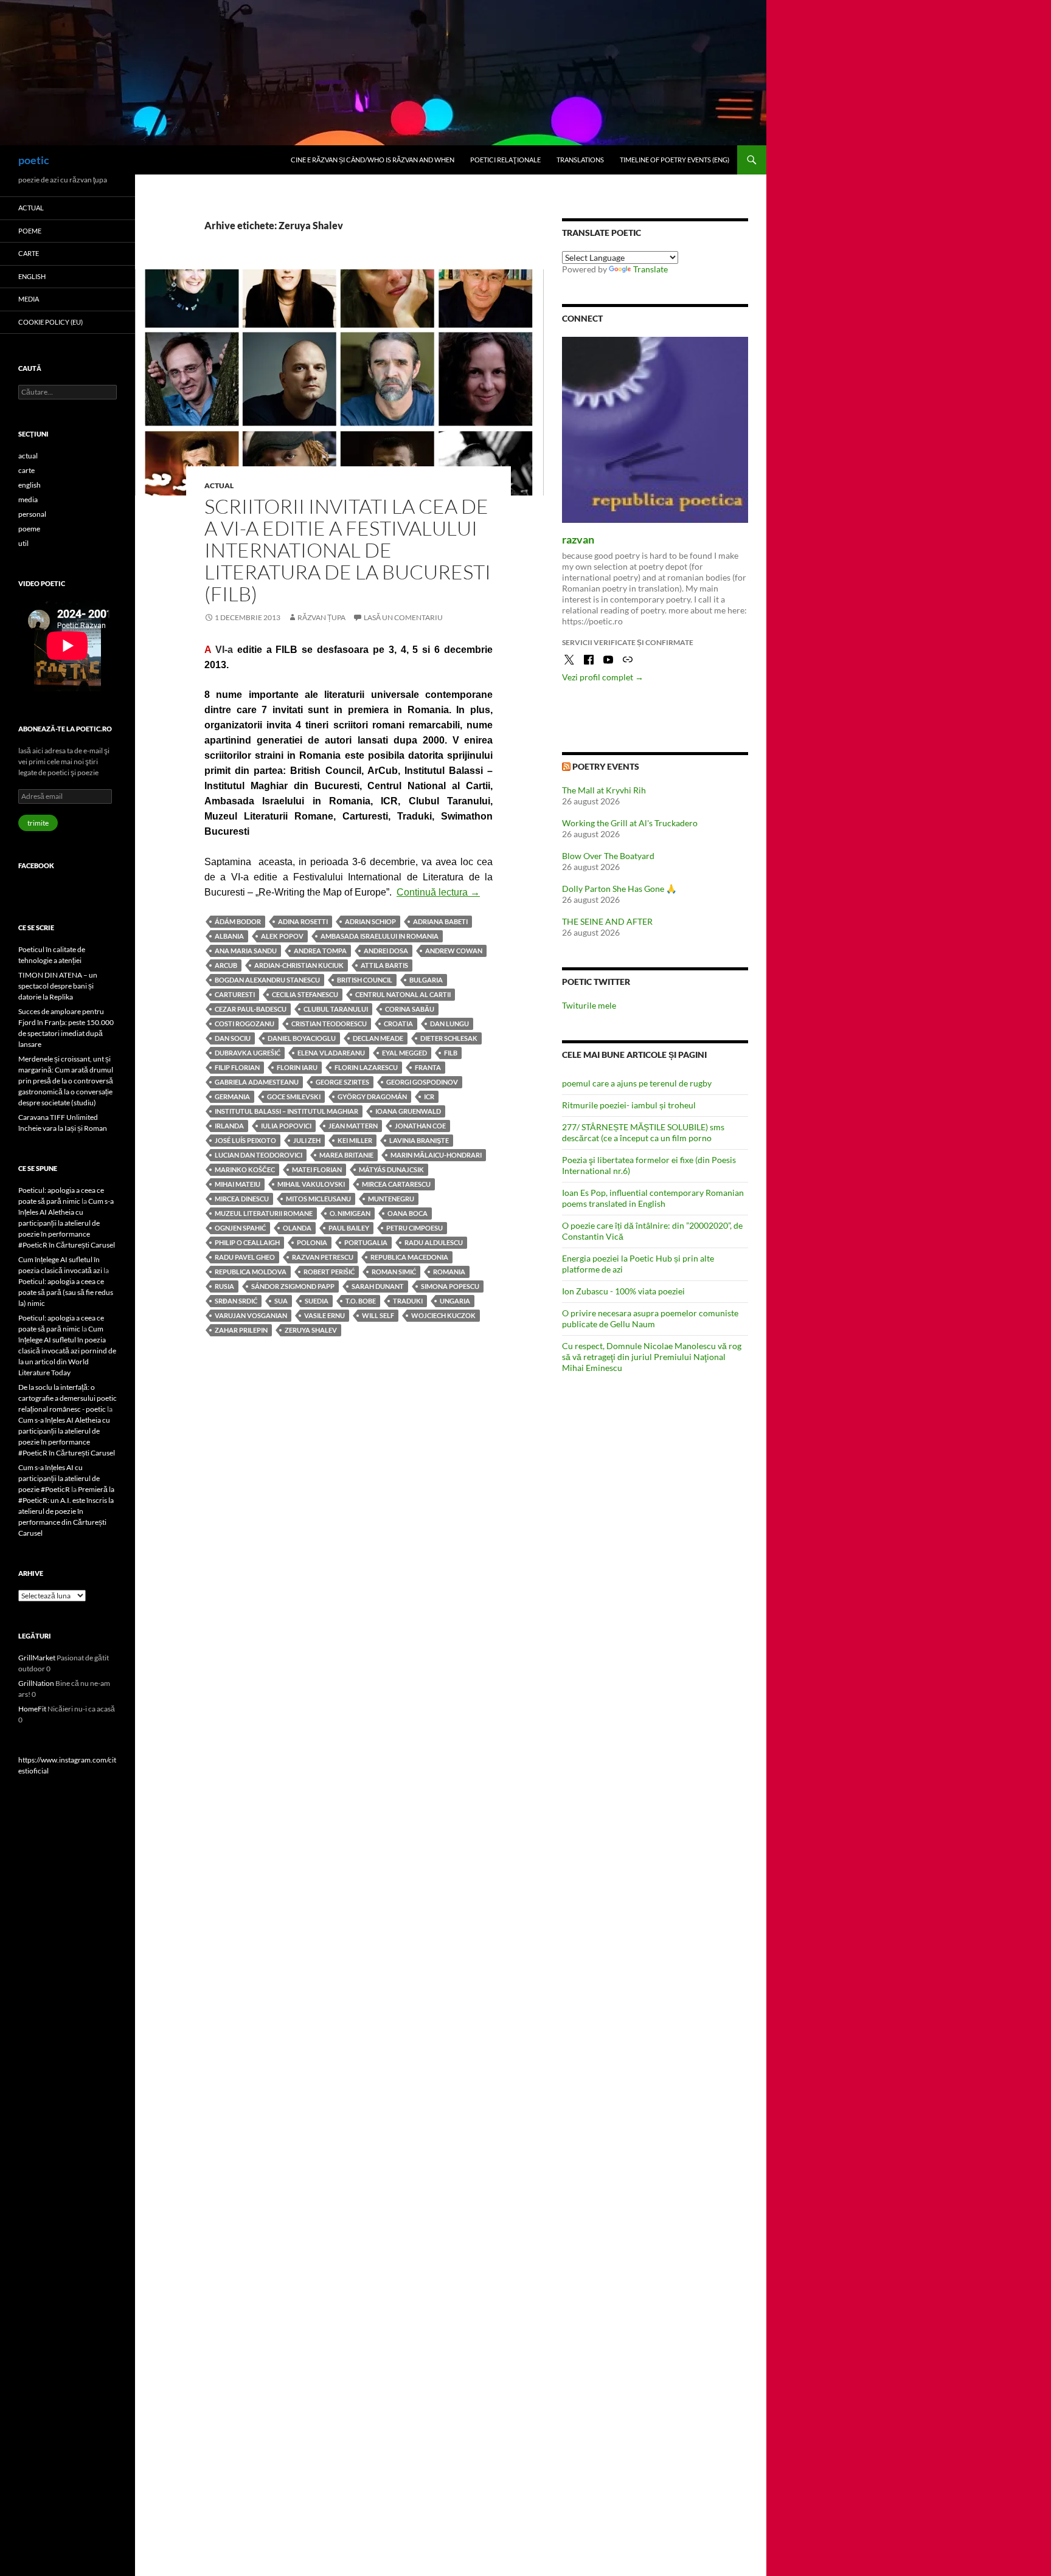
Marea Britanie (346, 1155)
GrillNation (36, 1683)
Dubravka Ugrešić (248, 1053)
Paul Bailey (349, 1228)
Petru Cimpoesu (415, 1228)
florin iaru (297, 1067)
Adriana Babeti (440, 921)
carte (29, 253)
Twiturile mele (589, 1005)
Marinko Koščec (245, 1169)
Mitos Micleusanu (318, 1199)
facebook (36, 865)
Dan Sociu (233, 1038)
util (23, 543)
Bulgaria (426, 980)
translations (580, 160)
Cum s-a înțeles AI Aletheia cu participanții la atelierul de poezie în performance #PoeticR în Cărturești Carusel (67, 1223)
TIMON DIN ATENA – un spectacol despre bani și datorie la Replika (58, 986)
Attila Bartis (384, 965)
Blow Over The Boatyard (608, 856)
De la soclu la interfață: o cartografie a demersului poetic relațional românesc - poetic (68, 1398)
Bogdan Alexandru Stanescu (267, 980)
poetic (34, 160)
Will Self (378, 1315)
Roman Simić (394, 1272)
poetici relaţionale (505, 160)
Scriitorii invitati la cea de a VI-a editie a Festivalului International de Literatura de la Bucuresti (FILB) (348, 550)
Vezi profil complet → (603, 677)
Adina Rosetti (303, 921)
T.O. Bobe (361, 1301)
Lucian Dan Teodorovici (258, 1155)
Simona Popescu (450, 1286)
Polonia (312, 1242)
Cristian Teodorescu (329, 1024)
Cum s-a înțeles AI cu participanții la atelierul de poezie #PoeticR (59, 1478)
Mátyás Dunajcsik (391, 1169)
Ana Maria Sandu (246, 951)
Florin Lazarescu (366, 1067)
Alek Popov (282, 936)
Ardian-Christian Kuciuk (299, 965)
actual (219, 485)
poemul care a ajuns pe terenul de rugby (637, 1083)
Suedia (317, 1301)
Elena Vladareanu (331, 1053)
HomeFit (32, 1709)
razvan (578, 539)
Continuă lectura (438, 892)
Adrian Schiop (370, 921)
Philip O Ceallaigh (247, 1242)
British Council (365, 980)
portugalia (366, 1242)
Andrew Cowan (454, 951)
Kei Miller (355, 1140)
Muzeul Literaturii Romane (264, 1213)
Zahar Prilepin (241, 1330)
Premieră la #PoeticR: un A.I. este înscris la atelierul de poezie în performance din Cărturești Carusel (66, 1511)
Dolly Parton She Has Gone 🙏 (619, 889)
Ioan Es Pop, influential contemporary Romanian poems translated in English (653, 1198)
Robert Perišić (329, 1272)
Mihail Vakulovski (311, 1184)
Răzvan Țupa (321, 617)
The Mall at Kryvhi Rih (604, 790)
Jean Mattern (353, 1126)
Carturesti (235, 994)
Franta (428, 1067)
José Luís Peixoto (245, 1140)
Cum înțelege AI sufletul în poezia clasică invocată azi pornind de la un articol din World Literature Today (67, 1351)
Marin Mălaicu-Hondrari (436, 1155)
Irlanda (229, 1126)
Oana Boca (408, 1213)
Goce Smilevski (294, 1096)
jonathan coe (420, 1126)
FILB (451, 1053)
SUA (281, 1301)
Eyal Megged (404, 1053)
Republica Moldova (251, 1272)
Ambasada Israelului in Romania (380, 936)
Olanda (297, 1228)
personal (32, 514)
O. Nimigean (350, 1213)
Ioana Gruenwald (408, 1111)
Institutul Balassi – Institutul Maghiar (286, 1111)
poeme (30, 231)
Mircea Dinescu (242, 1199)
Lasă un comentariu (403, 617)
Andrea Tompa (320, 951)
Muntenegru (391, 1199)
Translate (650, 269)
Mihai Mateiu (238, 1184)
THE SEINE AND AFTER (607, 921)
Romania (449, 1272)
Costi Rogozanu (245, 1024)
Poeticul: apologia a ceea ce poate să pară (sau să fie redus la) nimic (66, 1292)
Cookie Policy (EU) (50, 322)
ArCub (226, 965)
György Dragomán (372, 1096)
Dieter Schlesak (449, 1038)
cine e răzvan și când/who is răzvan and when (373, 160)
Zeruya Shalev (311, 1330)
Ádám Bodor (238, 921)
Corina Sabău (410, 1009)
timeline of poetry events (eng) (675, 160)
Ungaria (455, 1301)
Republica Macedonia (409, 1257)
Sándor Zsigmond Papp (293, 1286)
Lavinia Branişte (419, 1140)
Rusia (224, 1286)
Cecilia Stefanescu (305, 994)
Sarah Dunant (378, 1286)
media (29, 299)
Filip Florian (237, 1067)
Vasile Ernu (324, 1315)
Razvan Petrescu (323, 1257)
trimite (38, 823)
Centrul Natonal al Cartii (403, 994)
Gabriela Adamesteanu (257, 1082)
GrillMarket (37, 1658)
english (32, 276)
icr (429, 1096)
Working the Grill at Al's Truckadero (630, 823)
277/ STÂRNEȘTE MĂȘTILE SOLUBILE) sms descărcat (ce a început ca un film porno (643, 1132)
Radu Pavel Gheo (245, 1257)
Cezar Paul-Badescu (251, 1009)
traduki (408, 1301)
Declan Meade (378, 1038)
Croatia (398, 1024)
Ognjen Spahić (240, 1228)
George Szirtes (342, 1082)
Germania (232, 1096)
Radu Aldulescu (434, 1242)
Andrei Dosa (386, 951)
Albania (229, 936)
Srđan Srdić (236, 1301)
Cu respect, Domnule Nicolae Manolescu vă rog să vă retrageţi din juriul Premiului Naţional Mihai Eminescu (652, 1357)
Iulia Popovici (286, 1126)
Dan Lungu (449, 1024)
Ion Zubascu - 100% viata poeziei (623, 1291)
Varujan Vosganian (251, 1315)
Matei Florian (317, 1169)
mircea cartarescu (396, 1184)
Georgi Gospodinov (422, 1082)
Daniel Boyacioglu (302, 1038)
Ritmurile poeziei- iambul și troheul (629, 1105)
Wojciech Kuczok (443, 1315)
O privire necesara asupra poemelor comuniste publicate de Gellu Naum (650, 1318)
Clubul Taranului (336, 1009)
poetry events (606, 766)
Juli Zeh (307, 1140)
